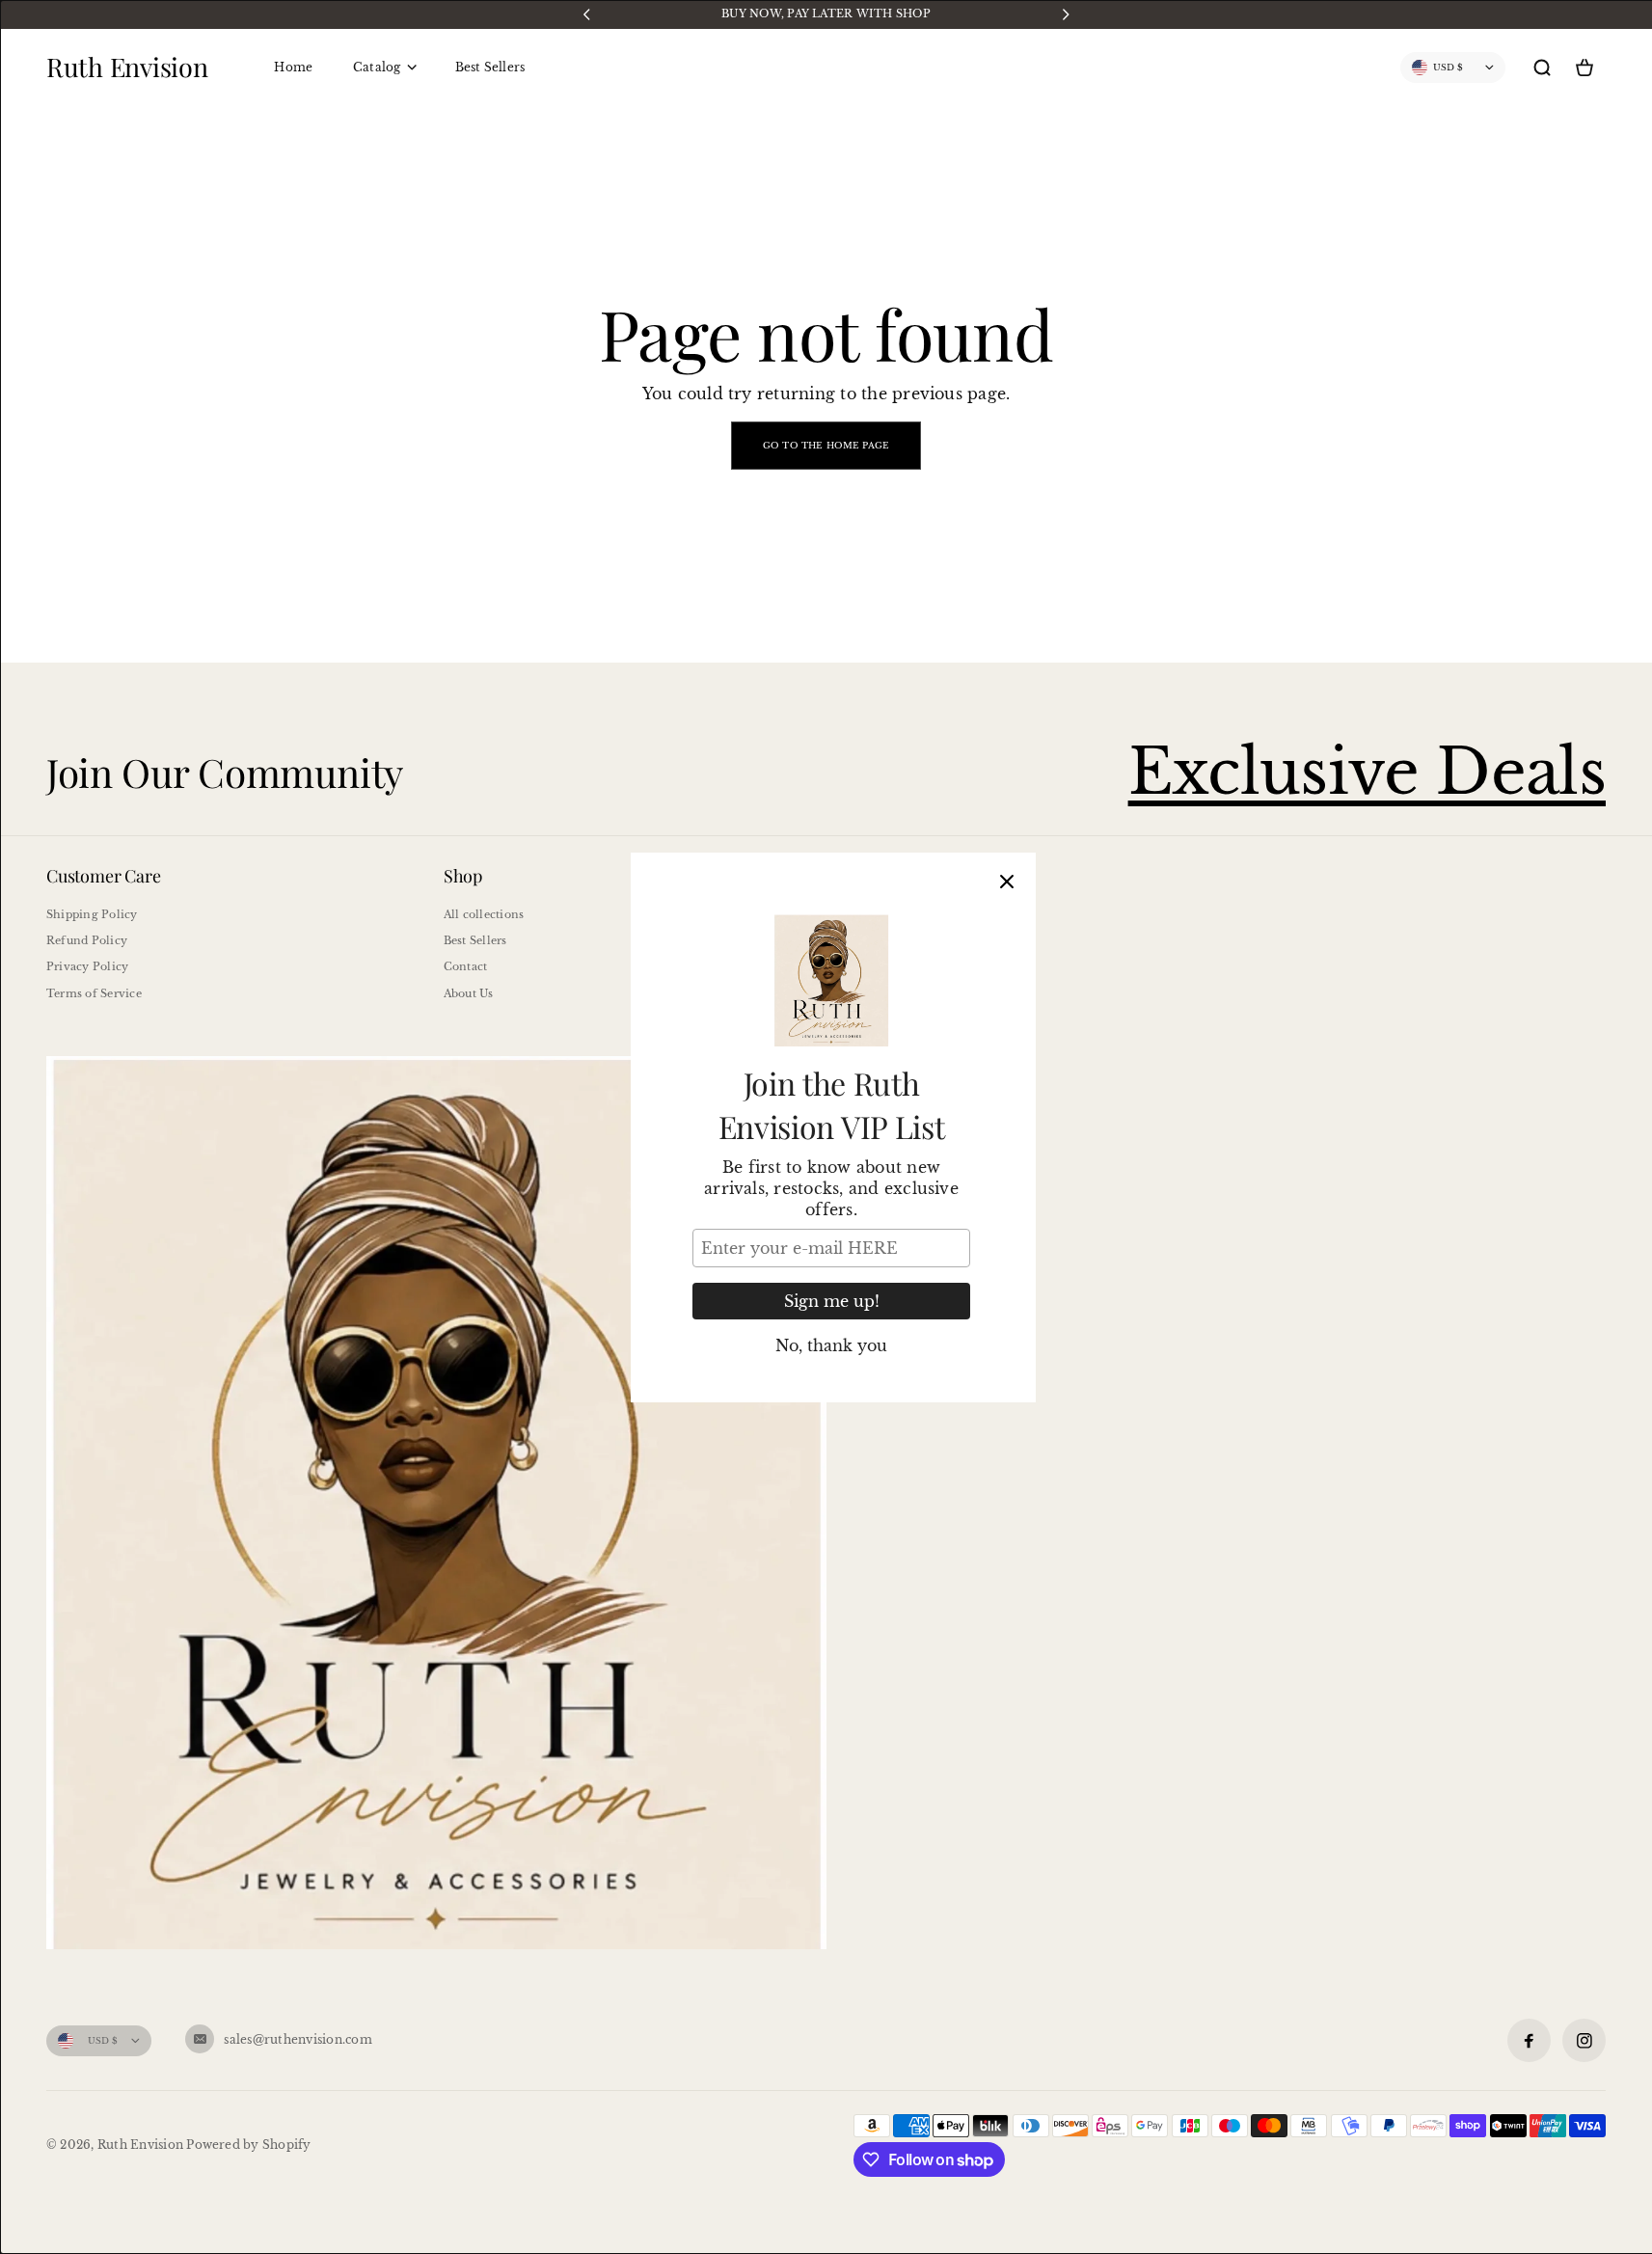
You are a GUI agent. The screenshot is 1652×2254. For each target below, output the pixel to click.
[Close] (1007, 882)
